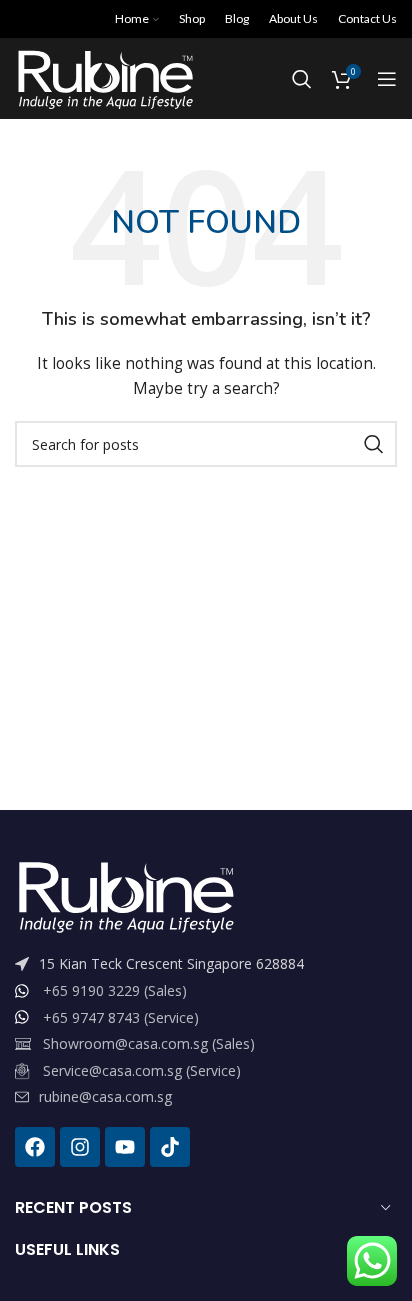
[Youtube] (125, 1147)
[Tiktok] (170, 1147)
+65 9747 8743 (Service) (121, 1017)
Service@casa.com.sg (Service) (142, 1070)
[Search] (302, 79)
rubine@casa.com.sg (105, 1096)
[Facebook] (35, 1147)
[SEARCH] (374, 444)
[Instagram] (80, 1147)
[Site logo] (104, 77)
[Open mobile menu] (387, 79)
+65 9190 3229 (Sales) (115, 990)
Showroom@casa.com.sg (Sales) (149, 1043)
